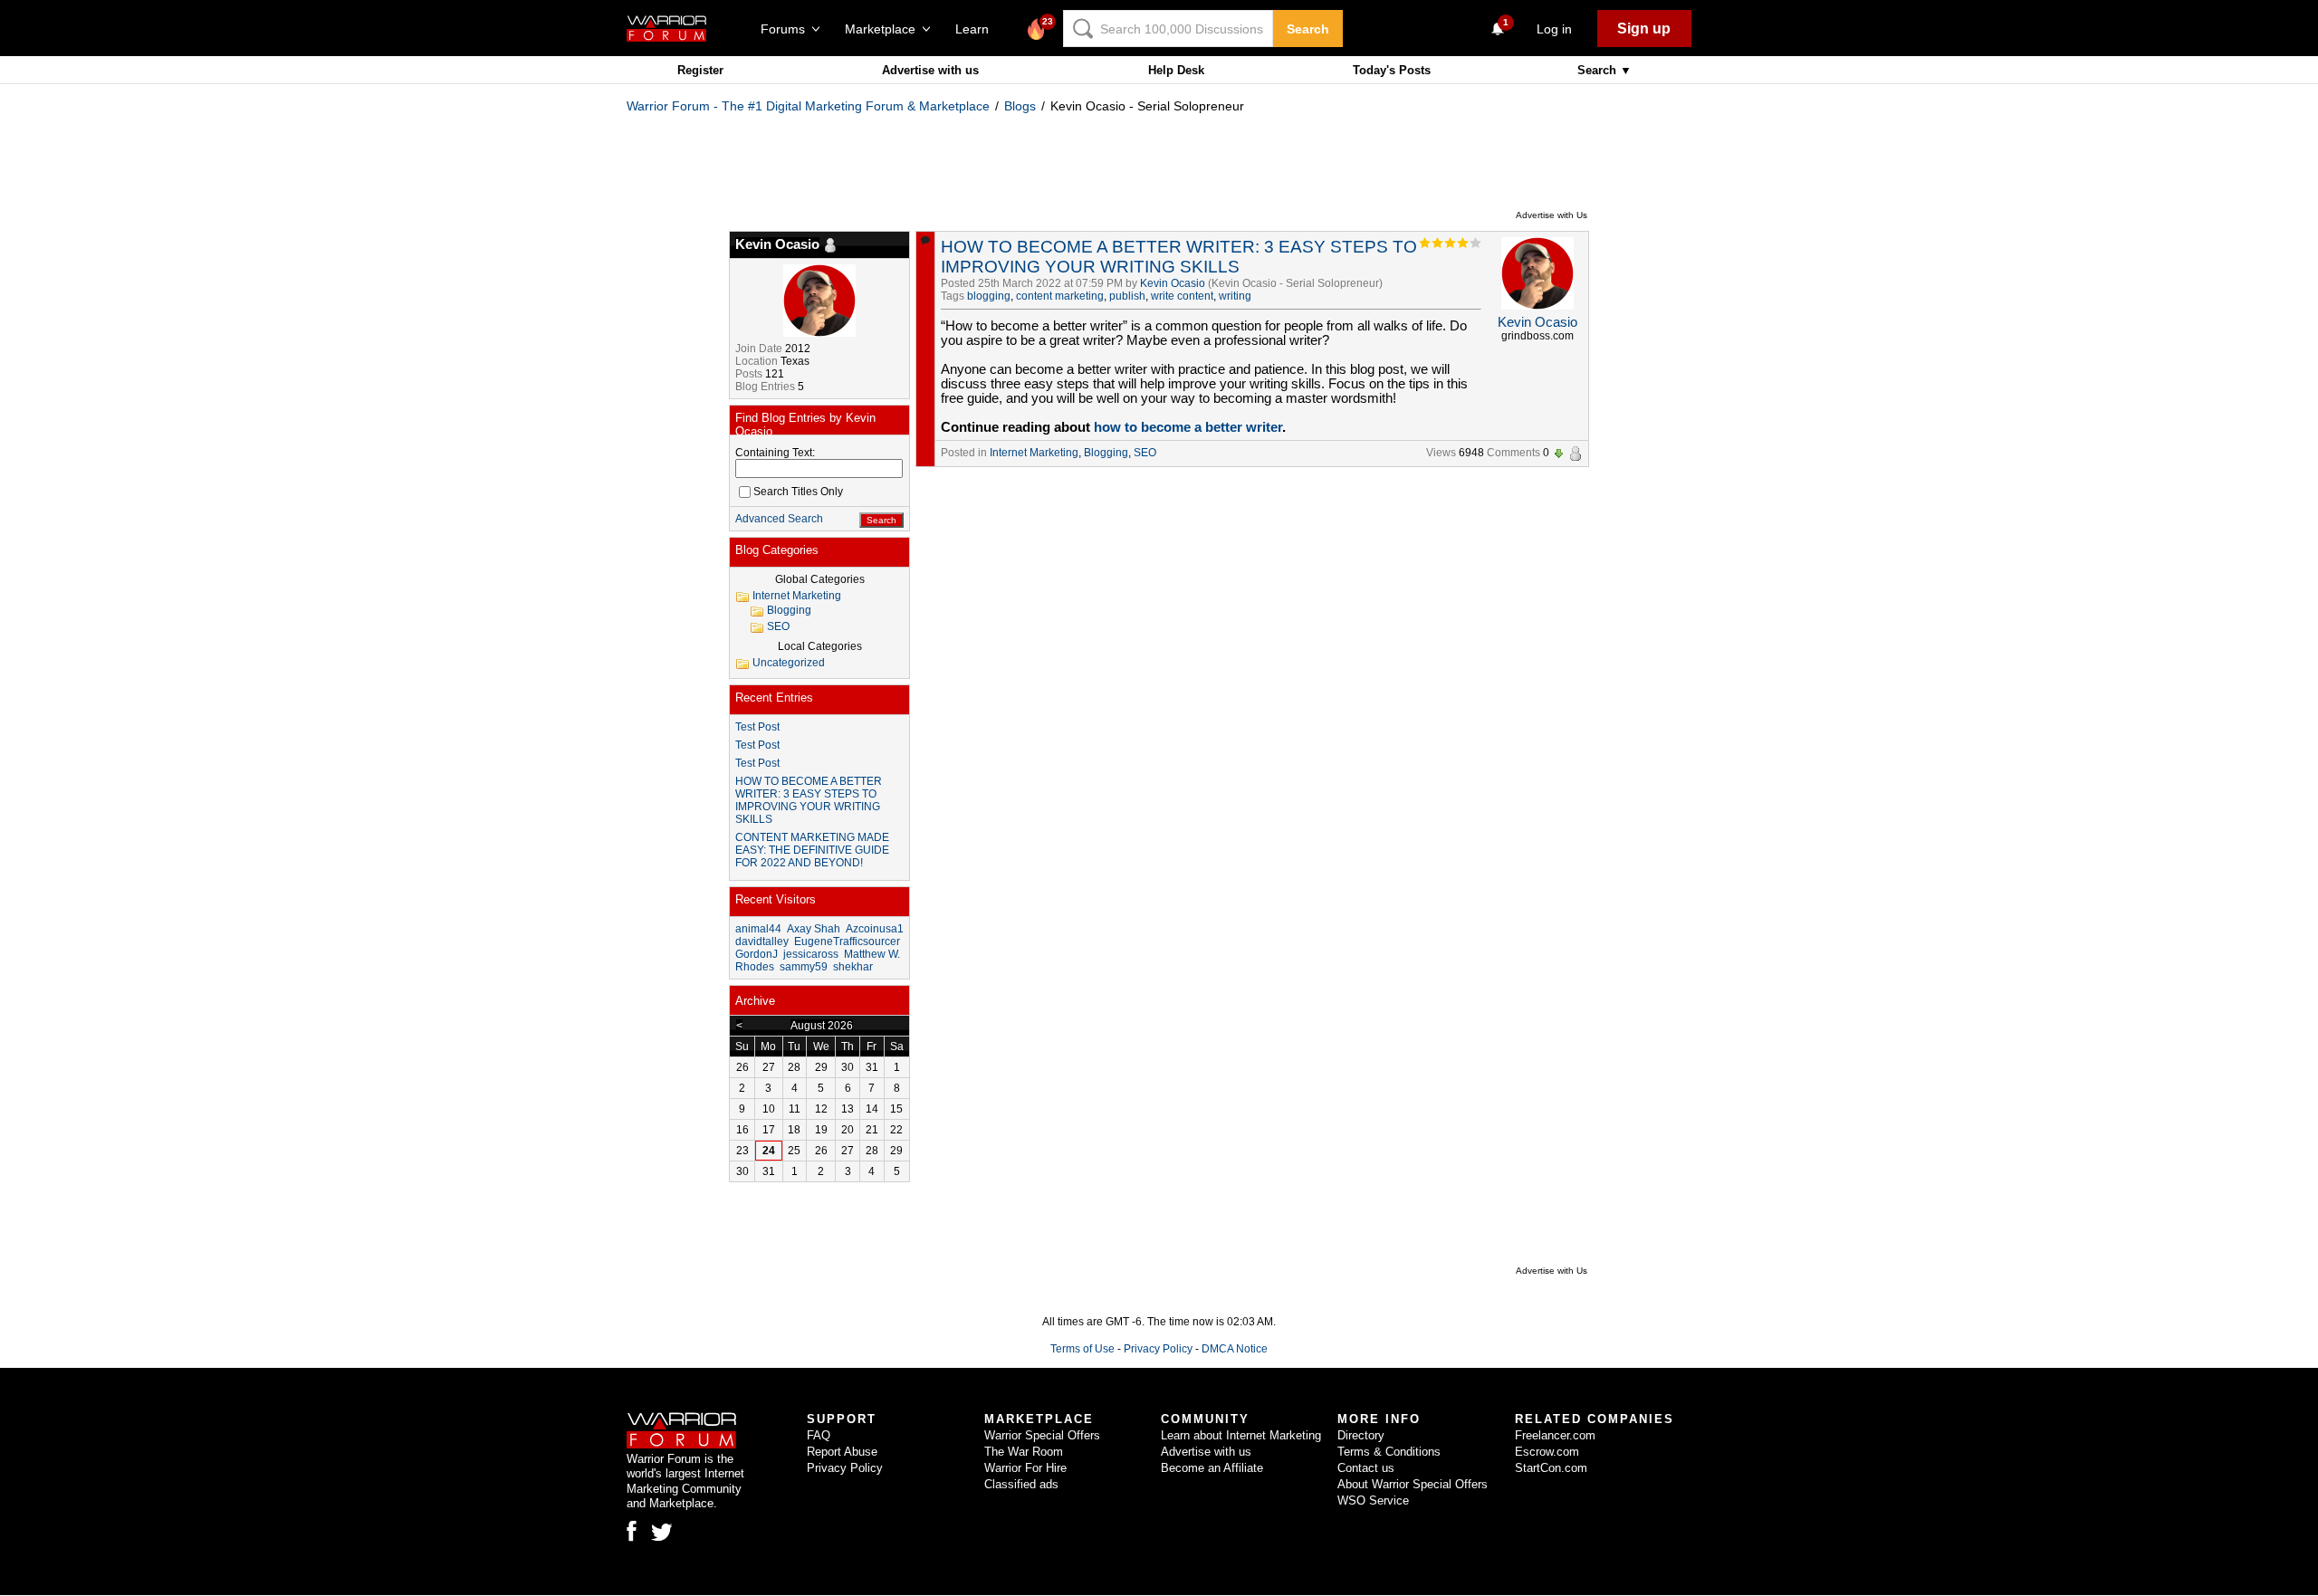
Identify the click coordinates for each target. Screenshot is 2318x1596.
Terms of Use (1082, 1349)
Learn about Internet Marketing (1241, 1435)
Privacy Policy (1158, 1349)
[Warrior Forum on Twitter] (662, 1533)
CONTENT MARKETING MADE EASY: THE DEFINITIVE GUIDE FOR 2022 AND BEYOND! (812, 850)
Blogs (1020, 106)
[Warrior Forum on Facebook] (632, 1531)
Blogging (1106, 453)
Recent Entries (774, 698)
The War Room (1024, 1452)
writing (1235, 296)
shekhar (853, 967)
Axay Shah (814, 929)
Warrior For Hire (1025, 1468)
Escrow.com (1547, 1452)
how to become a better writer (1188, 427)
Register (700, 70)
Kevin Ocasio (1173, 283)
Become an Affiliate (1212, 1468)
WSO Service (1373, 1500)
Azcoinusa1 (875, 929)
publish (1127, 296)
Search (1308, 29)
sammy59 (804, 967)
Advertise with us (930, 70)
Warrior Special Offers (1042, 1435)
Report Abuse (842, 1452)
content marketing (1060, 296)
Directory (1361, 1435)
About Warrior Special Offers (1413, 1484)
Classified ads (1021, 1484)
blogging (989, 296)
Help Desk (1176, 70)
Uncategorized (789, 663)
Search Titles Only (798, 492)
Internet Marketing (1034, 453)
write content (1182, 296)
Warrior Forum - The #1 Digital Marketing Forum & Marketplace (808, 106)
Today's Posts (1392, 70)
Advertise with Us (1552, 215)
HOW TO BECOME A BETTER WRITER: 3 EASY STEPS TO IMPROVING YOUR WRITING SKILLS (1179, 257)
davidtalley (762, 941)
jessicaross (811, 954)
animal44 (758, 929)
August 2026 (822, 1026)
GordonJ (757, 954)
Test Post (757, 727)
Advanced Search (779, 519)
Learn (977, 29)
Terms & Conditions (1389, 1452)
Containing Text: (775, 453)
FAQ (819, 1435)
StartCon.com (1551, 1468)
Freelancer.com (1555, 1435)
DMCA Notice (1235, 1349)
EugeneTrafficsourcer (847, 941)
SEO (1145, 453)
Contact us (1366, 1468)
